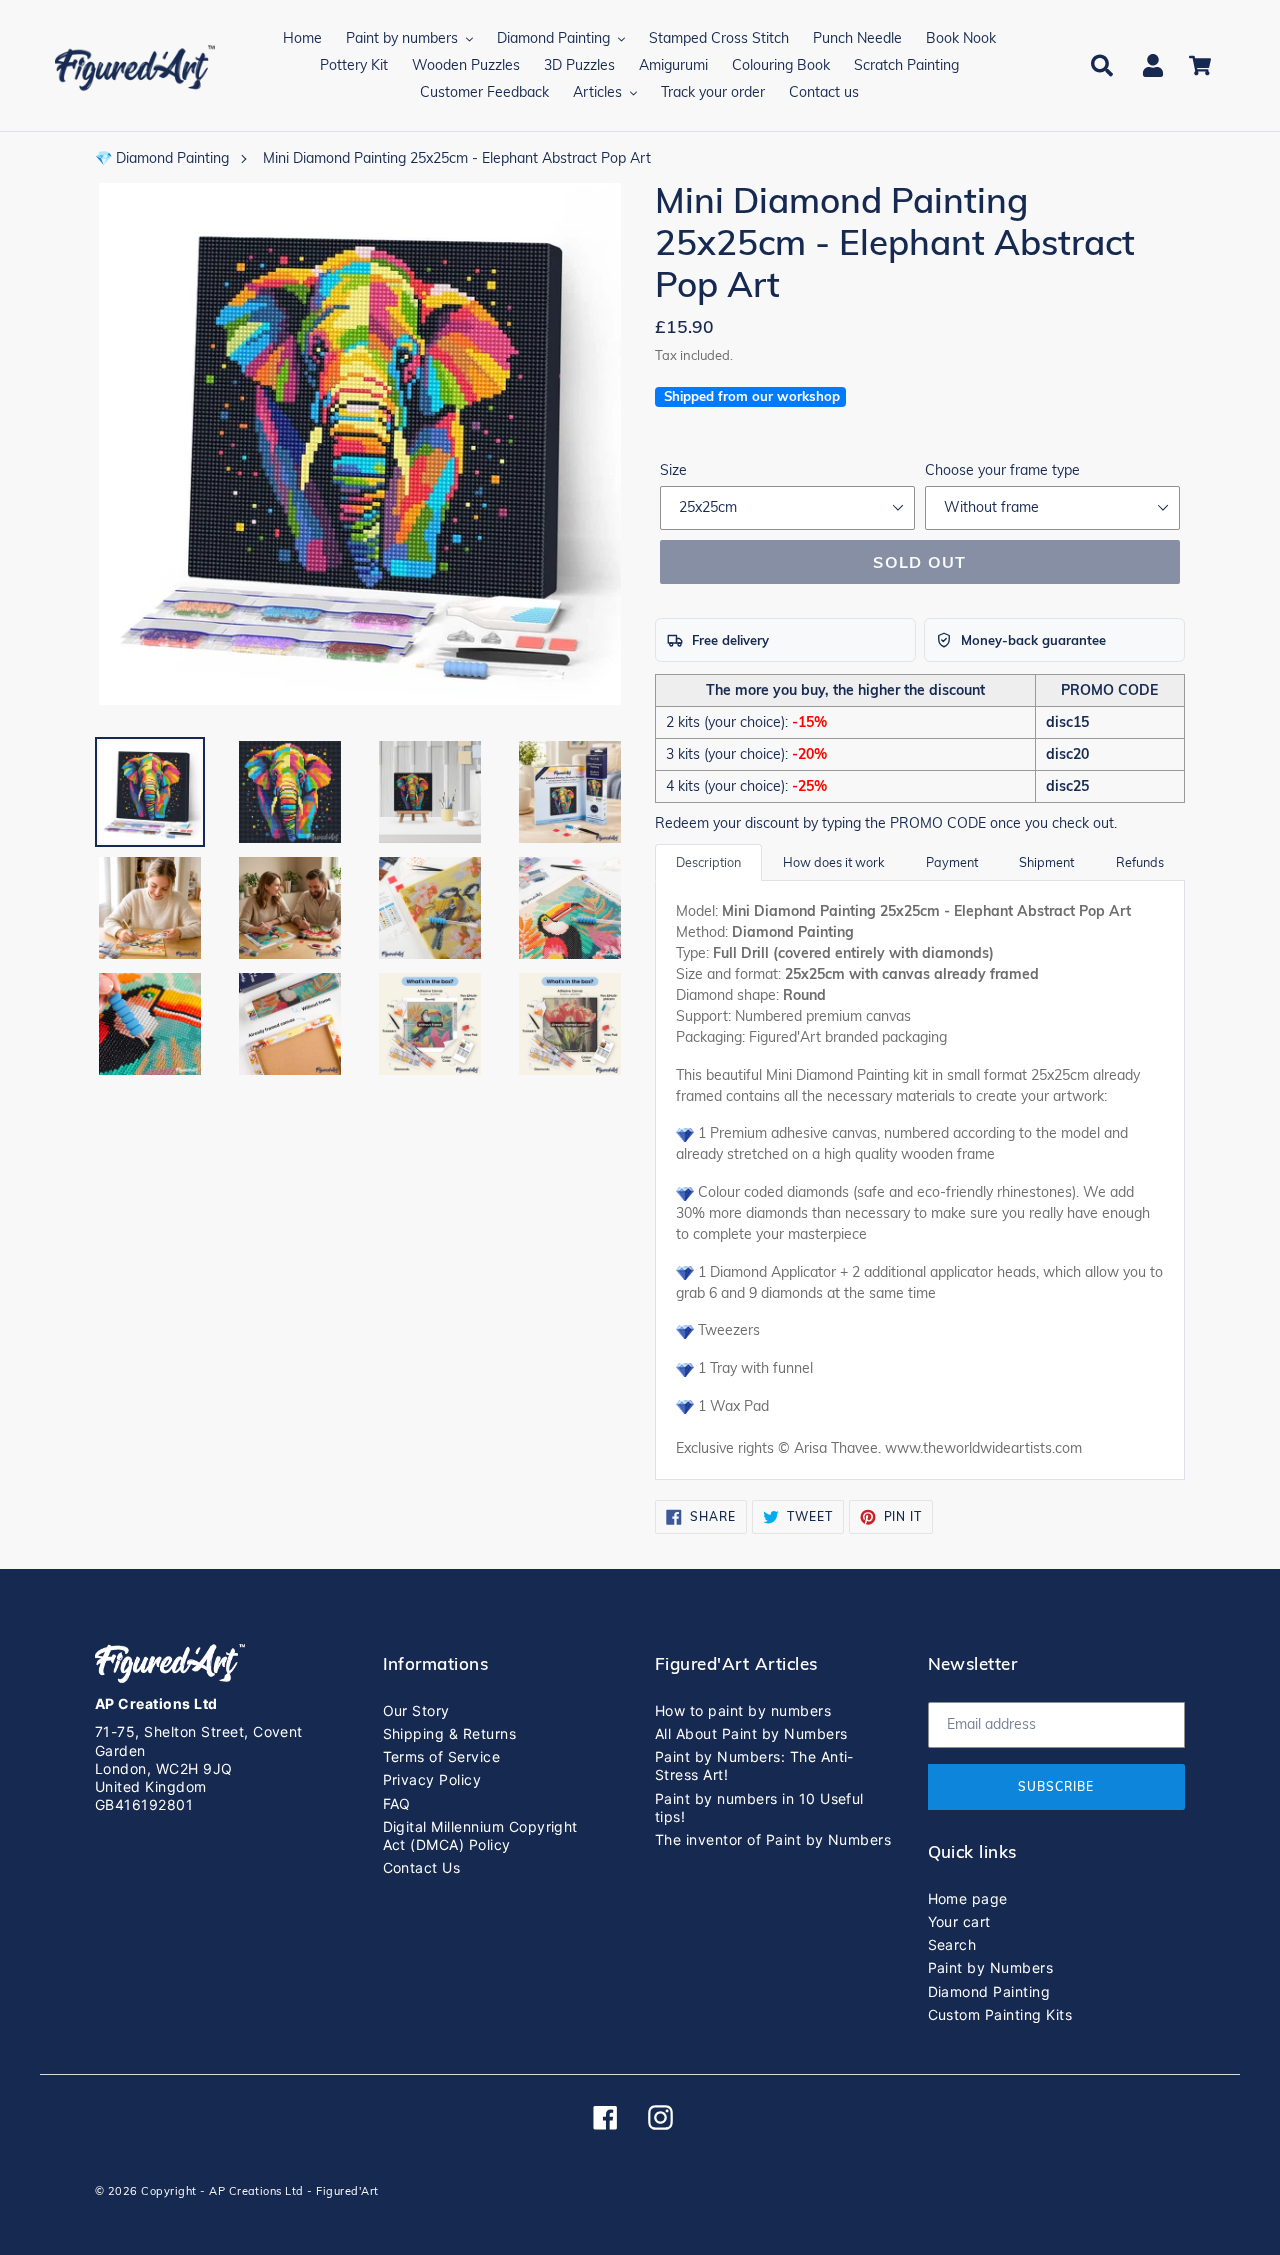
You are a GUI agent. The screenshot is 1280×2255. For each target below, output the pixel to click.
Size (673, 470)
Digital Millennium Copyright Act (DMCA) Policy (480, 1835)
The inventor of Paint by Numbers (773, 1839)
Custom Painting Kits (1000, 2014)
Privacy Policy (432, 1779)
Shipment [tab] (1046, 862)
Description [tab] (708, 862)
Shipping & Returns (450, 1733)
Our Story (416, 1710)
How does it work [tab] (833, 862)
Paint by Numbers (991, 1967)
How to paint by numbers (743, 1710)
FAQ (397, 1803)
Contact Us (422, 1867)
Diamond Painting (989, 1991)
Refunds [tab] (1140, 862)
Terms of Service (442, 1756)
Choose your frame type (1002, 470)
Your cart (959, 1921)
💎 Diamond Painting (162, 158)
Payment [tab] (952, 862)
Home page (968, 1898)
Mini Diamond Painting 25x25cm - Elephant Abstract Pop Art (457, 158)
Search (952, 1944)
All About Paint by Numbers (751, 1733)
